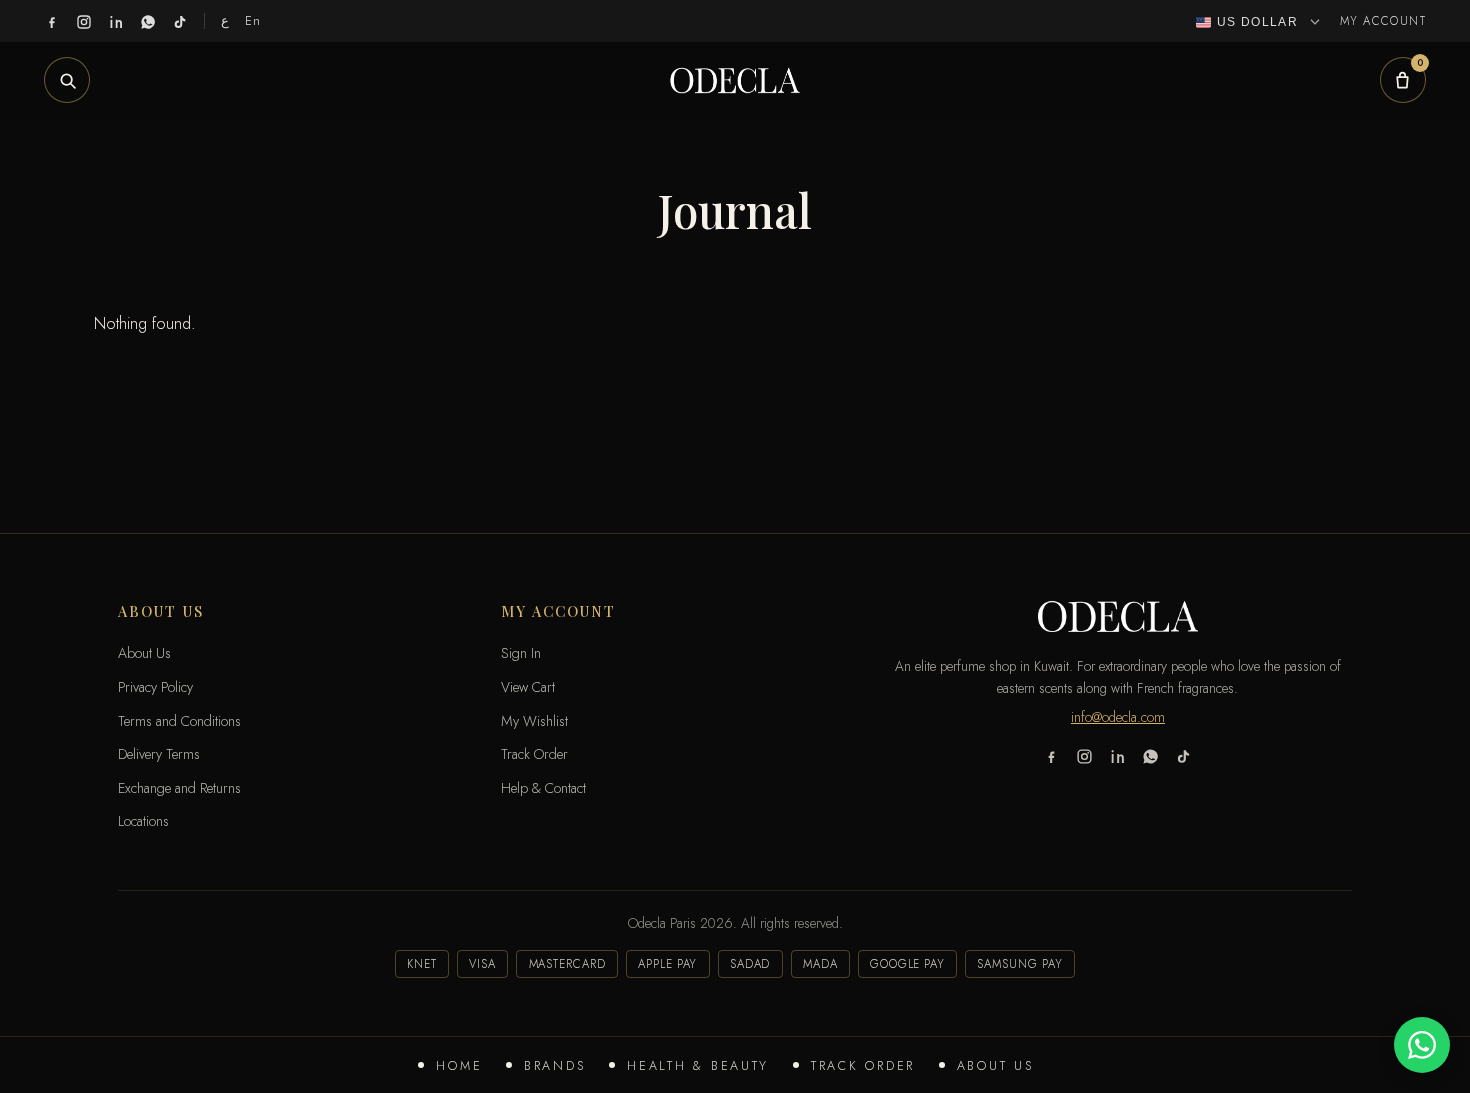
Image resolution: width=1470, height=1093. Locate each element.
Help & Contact (543, 788)
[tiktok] (180, 21)
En (253, 20)
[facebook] (52, 21)
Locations (143, 821)
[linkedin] (116, 21)
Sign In (521, 653)
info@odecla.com (1118, 717)
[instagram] (84, 21)
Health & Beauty (698, 1066)
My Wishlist (534, 721)
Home (459, 1066)
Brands (554, 1066)
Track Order (863, 1066)
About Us (995, 1066)
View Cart (528, 687)
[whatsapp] (148, 21)
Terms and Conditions (179, 721)
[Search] (67, 80)
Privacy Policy (155, 687)
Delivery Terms (159, 754)
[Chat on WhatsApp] (1422, 1045)
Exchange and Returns (179, 788)
